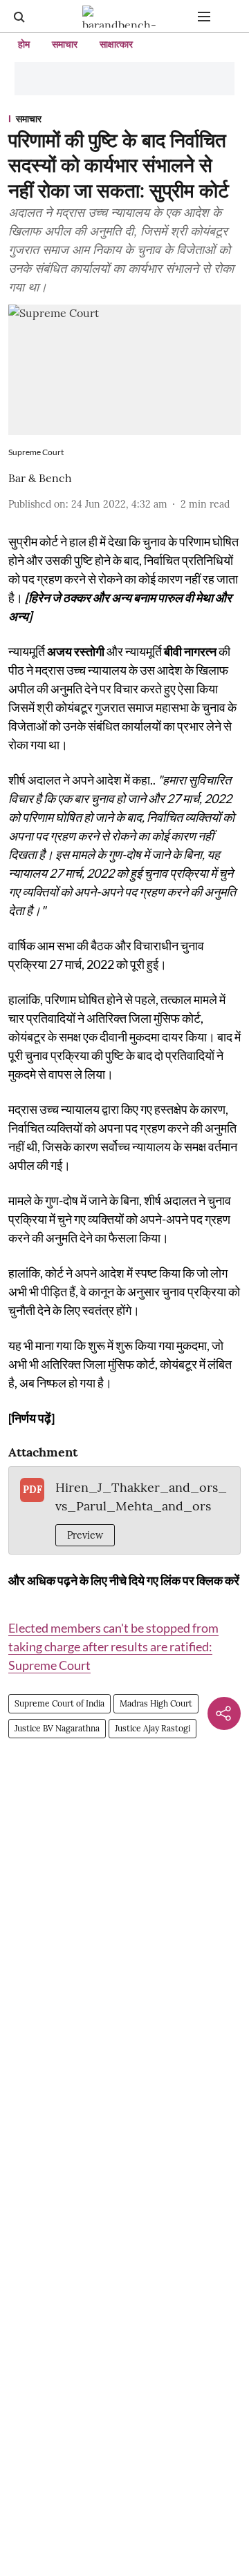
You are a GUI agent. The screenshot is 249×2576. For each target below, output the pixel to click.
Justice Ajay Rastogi (153, 1728)
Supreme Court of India (59, 1703)
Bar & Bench (40, 478)
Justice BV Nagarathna (57, 1728)
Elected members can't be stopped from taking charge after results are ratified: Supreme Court (113, 1646)
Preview (85, 1535)
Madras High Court (156, 1703)
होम (24, 44)
